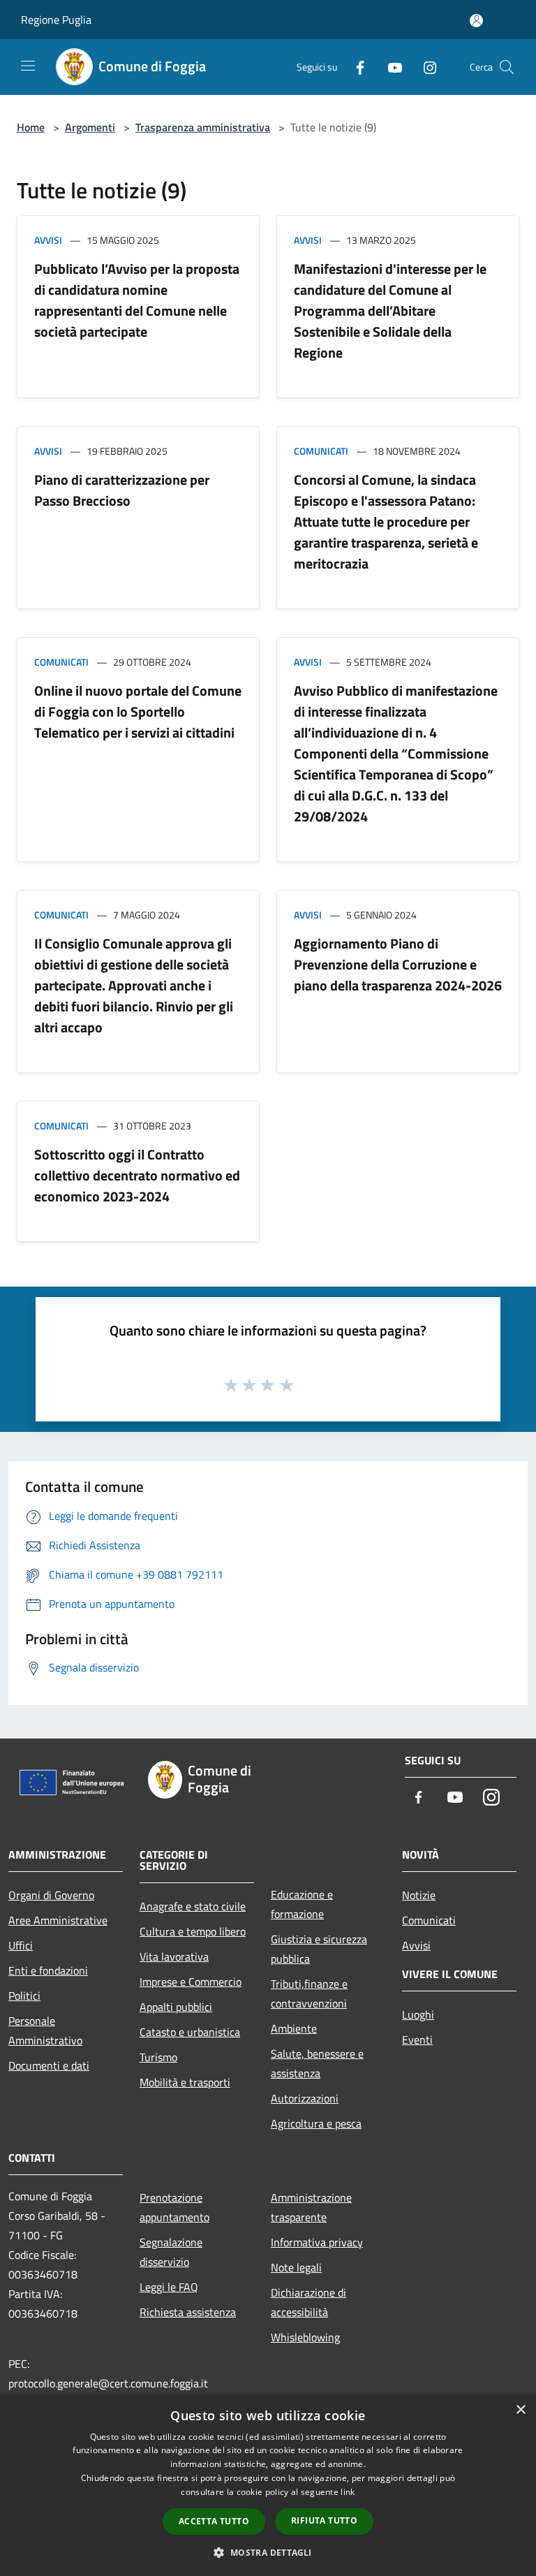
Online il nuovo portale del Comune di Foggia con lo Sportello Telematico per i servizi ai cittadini (138, 711)
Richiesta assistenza (188, 2312)
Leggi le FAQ (169, 2287)
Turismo (158, 2057)
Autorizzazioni (305, 2098)
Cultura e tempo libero (193, 1931)
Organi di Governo (51, 1895)
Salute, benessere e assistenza (317, 2063)
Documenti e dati (49, 2065)
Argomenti (90, 127)
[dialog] (268, 2486)
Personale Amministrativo (45, 2030)
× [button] (520, 2410)
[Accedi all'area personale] (476, 21)
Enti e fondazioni (48, 1970)
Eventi (417, 2040)
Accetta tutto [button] (214, 2521)
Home (31, 127)
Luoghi (418, 2014)
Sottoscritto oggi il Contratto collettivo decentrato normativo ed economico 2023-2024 (137, 1175)
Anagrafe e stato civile (193, 1906)
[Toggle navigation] (28, 66)
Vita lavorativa (174, 1956)
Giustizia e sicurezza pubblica (319, 1949)
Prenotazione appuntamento (174, 2207)
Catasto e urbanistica (190, 2032)
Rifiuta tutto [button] (324, 2520)
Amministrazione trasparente (311, 2207)
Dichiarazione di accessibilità (308, 2302)
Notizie (419, 1895)
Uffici (21, 1945)
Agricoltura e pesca (316, 2123)
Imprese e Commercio (191, 1982)
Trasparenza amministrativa (203, 127)
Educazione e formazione (302, 1904)
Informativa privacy (317, 2242)
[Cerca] (507, 67)
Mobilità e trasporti (185, 2082)
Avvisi (48, 240)
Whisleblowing (305, 2337)
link (348, 2492)
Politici (24, 1996)
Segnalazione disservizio (171, 2252)
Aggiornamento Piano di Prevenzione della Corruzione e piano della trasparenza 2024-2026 (398, 964)
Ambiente (294, 2028)
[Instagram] (424, 67)
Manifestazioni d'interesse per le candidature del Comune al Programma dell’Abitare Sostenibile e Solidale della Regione (390, 310)
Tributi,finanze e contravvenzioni (309, 1993)
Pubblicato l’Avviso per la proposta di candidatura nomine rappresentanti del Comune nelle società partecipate (137, 300)
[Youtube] (389, 67)
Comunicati (321, 451)
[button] (268, 2552)
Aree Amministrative (58, 1920)
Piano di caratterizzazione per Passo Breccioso (122, 490)
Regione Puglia (56, 20)
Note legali (296, 2267)
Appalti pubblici (176, 2007)
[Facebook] (355, 67)
